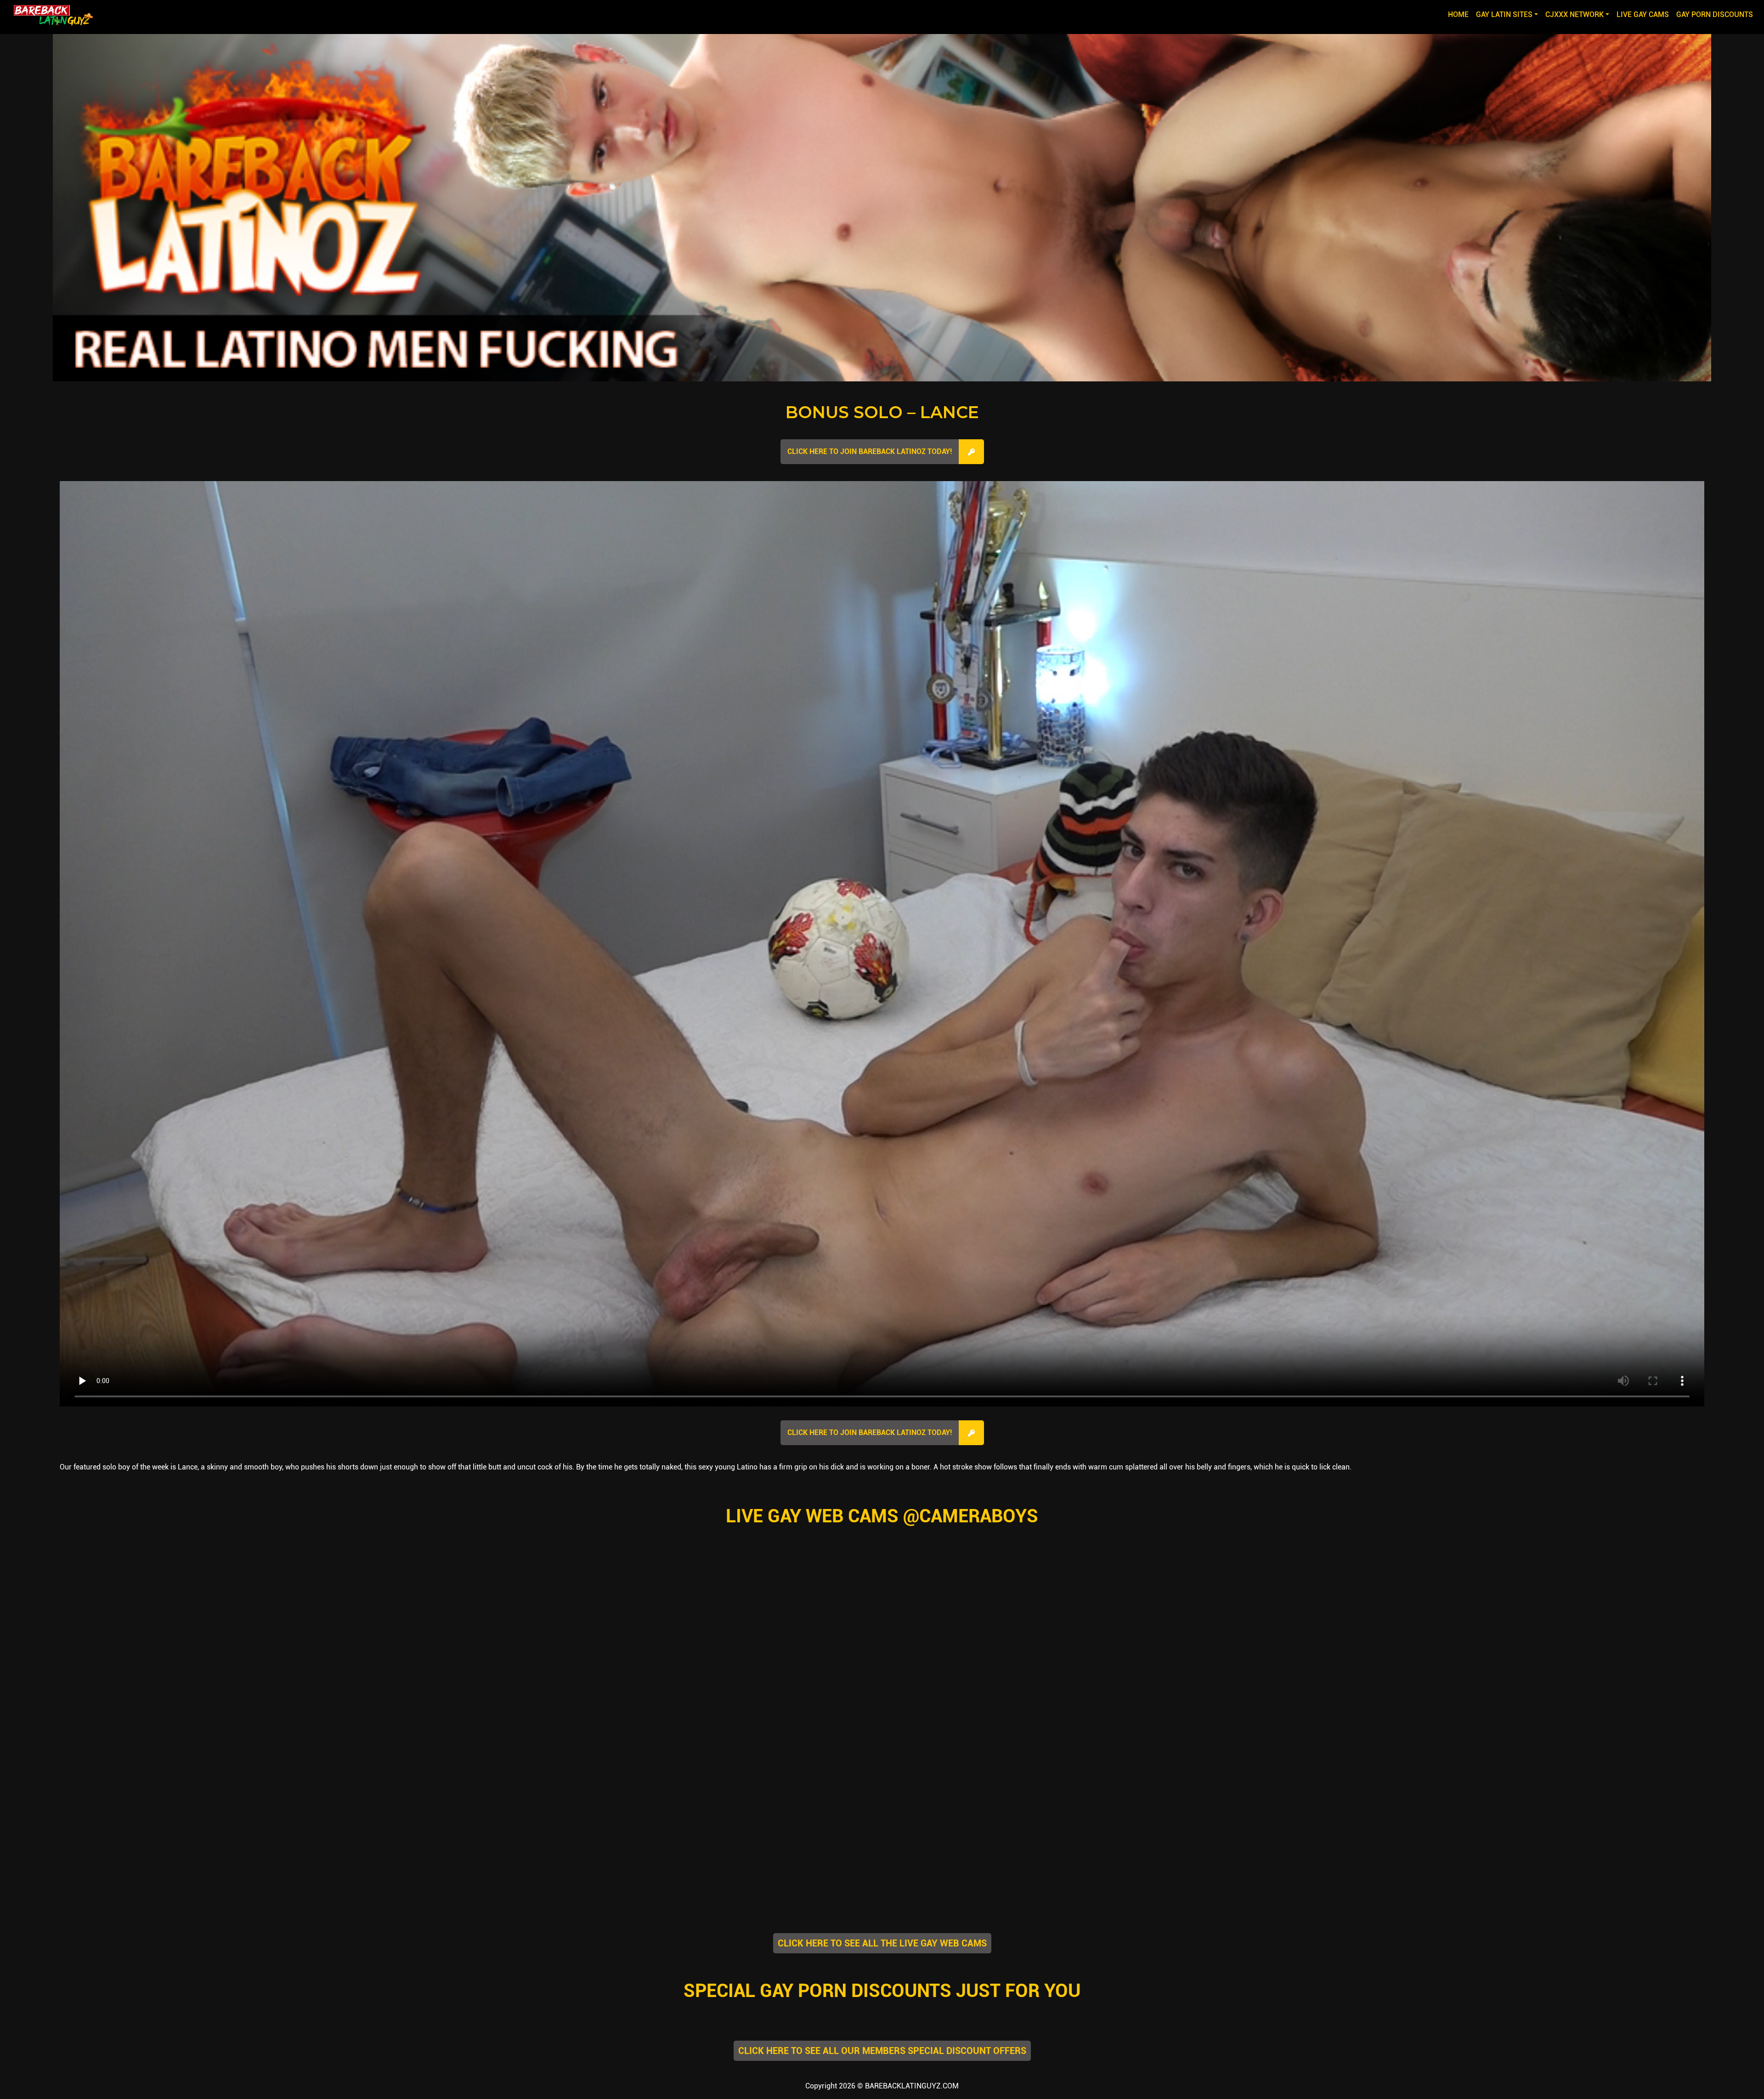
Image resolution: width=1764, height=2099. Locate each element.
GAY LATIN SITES (1504, 14)
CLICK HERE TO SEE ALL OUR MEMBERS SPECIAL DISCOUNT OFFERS (882, 2051)
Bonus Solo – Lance (882, 412)
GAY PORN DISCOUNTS (1715, 14)
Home (1460, 14)
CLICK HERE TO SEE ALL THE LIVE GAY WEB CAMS (882, 1943)
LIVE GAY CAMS (1643, 14)
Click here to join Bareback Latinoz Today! (870, 451)
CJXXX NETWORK (1575, 14)
